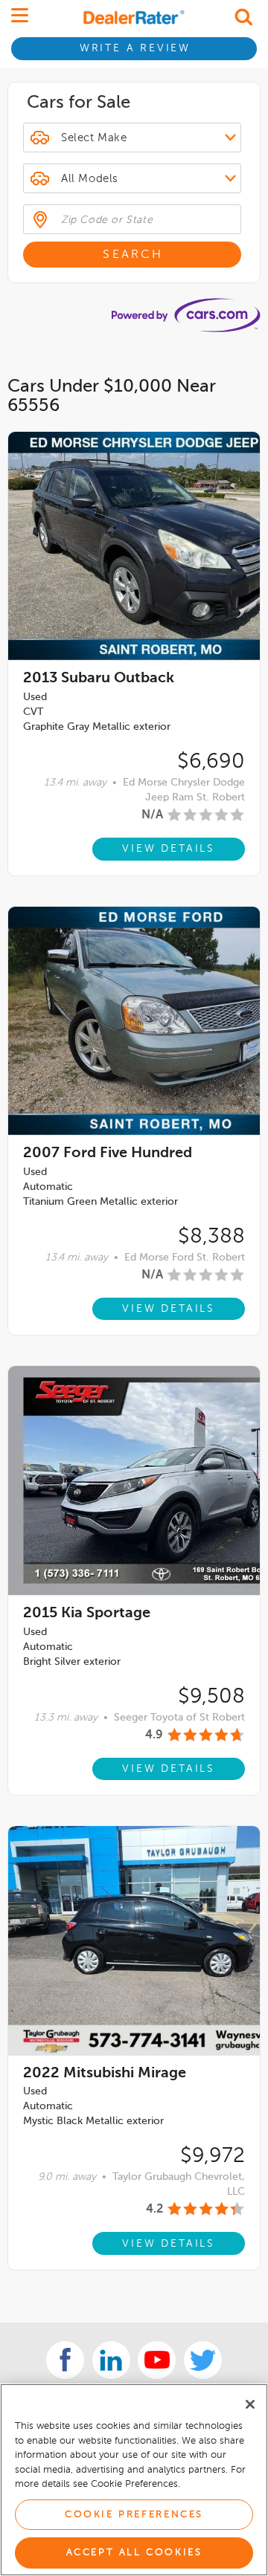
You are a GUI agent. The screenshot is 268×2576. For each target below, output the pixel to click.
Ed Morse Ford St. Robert (185, 1258)
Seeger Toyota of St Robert (179, 1718)
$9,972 (213, 2156)
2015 (87, 1614)
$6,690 (211, 762)
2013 (99, 679)
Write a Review (135, 48)
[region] (134, 2480)
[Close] (250, 2404)
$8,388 (211, 1237)
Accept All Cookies (134, 2553)
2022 (105, 2074)
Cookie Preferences (134, 2515)
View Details (169, 849)
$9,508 (211, 1697)
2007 (108, 1153)
